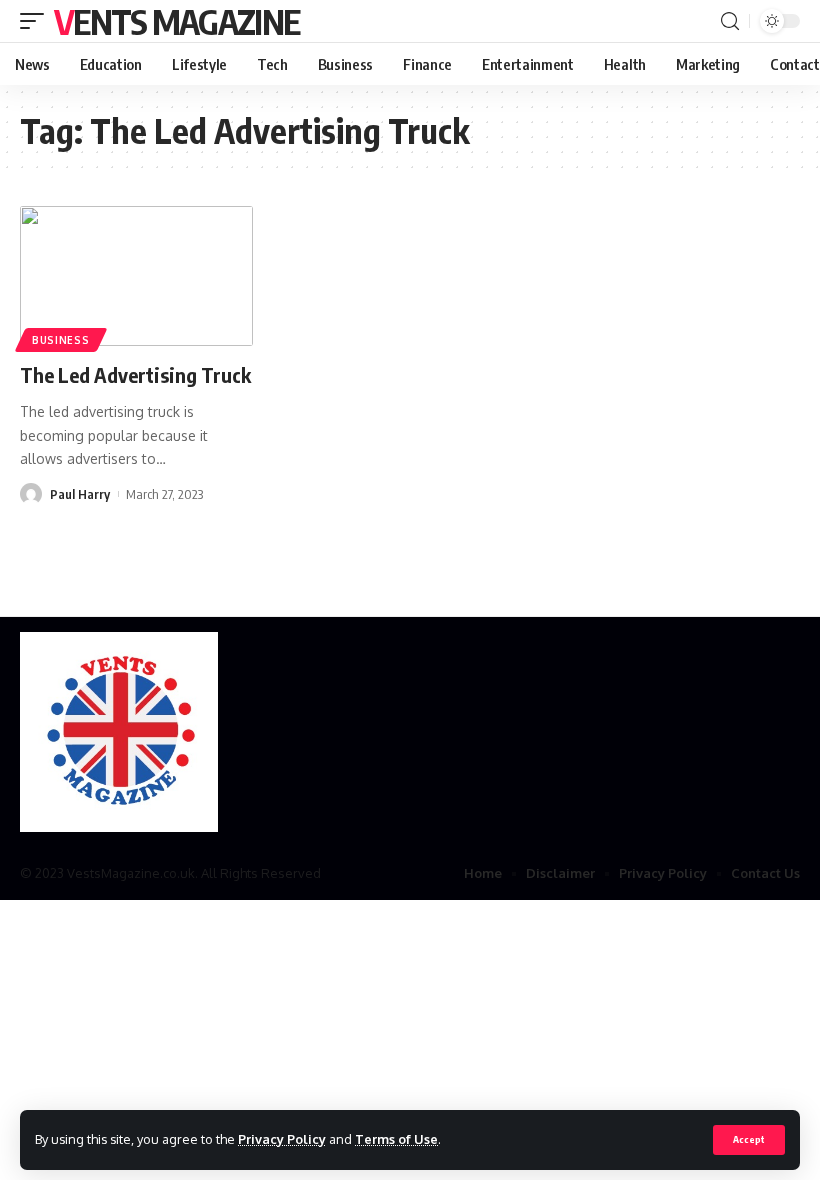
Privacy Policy (282, 1139)
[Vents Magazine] (119, 732)
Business (61, 340)
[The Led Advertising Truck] (136, 276)
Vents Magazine (176, 21)
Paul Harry (80, 494)
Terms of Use (396, 1139)
